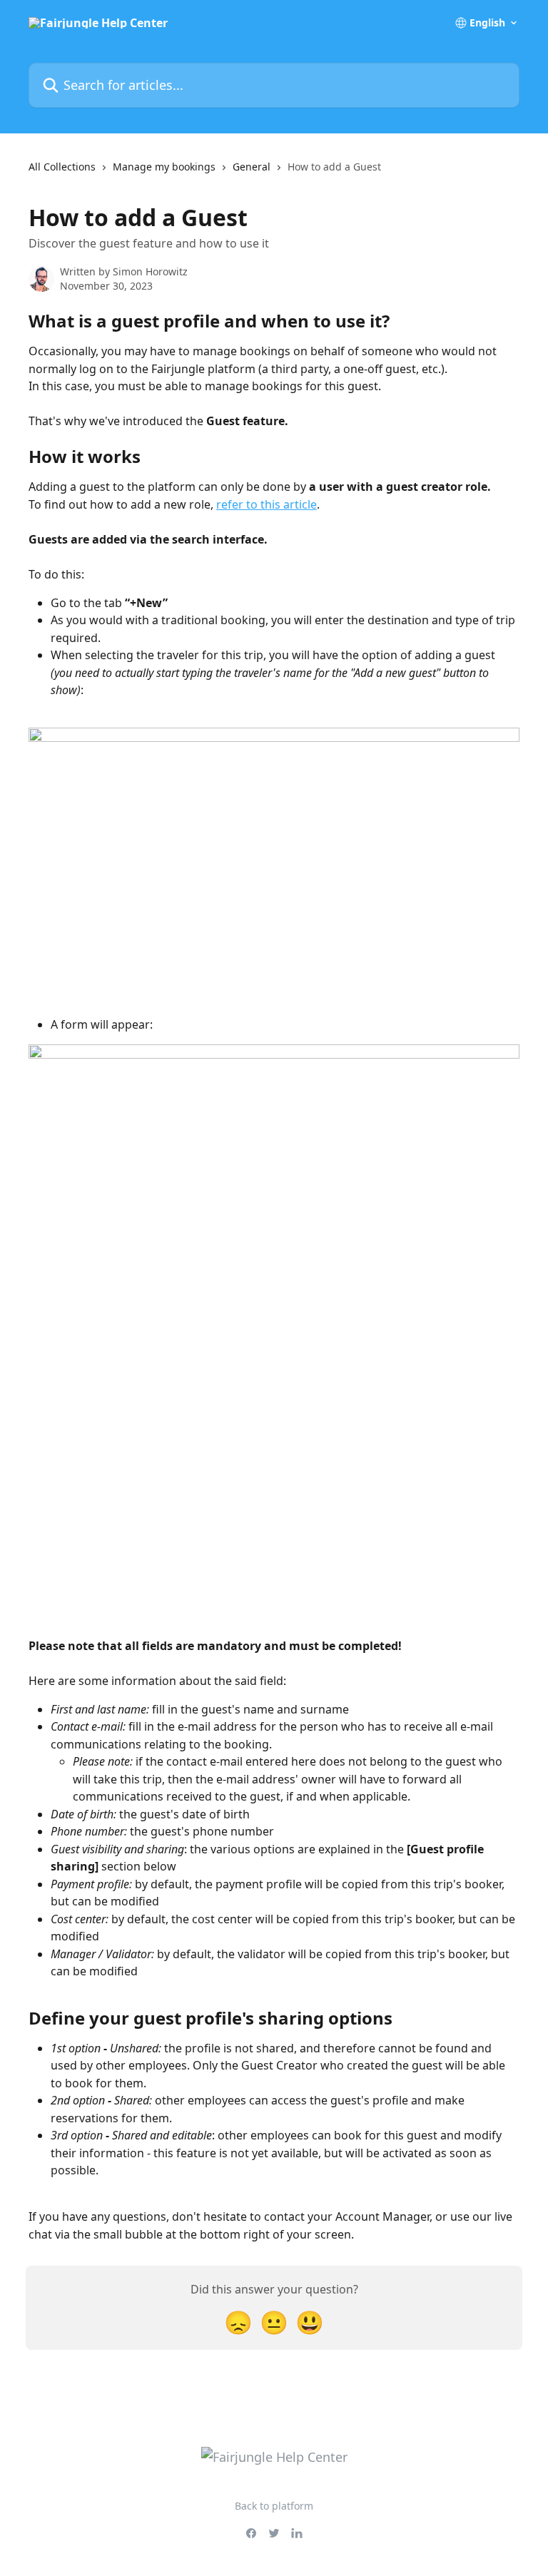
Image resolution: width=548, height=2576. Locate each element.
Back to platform (274, 2506)
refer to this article (267, 504)
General (252, 167)
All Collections (62, 167)
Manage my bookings (164, 167)
